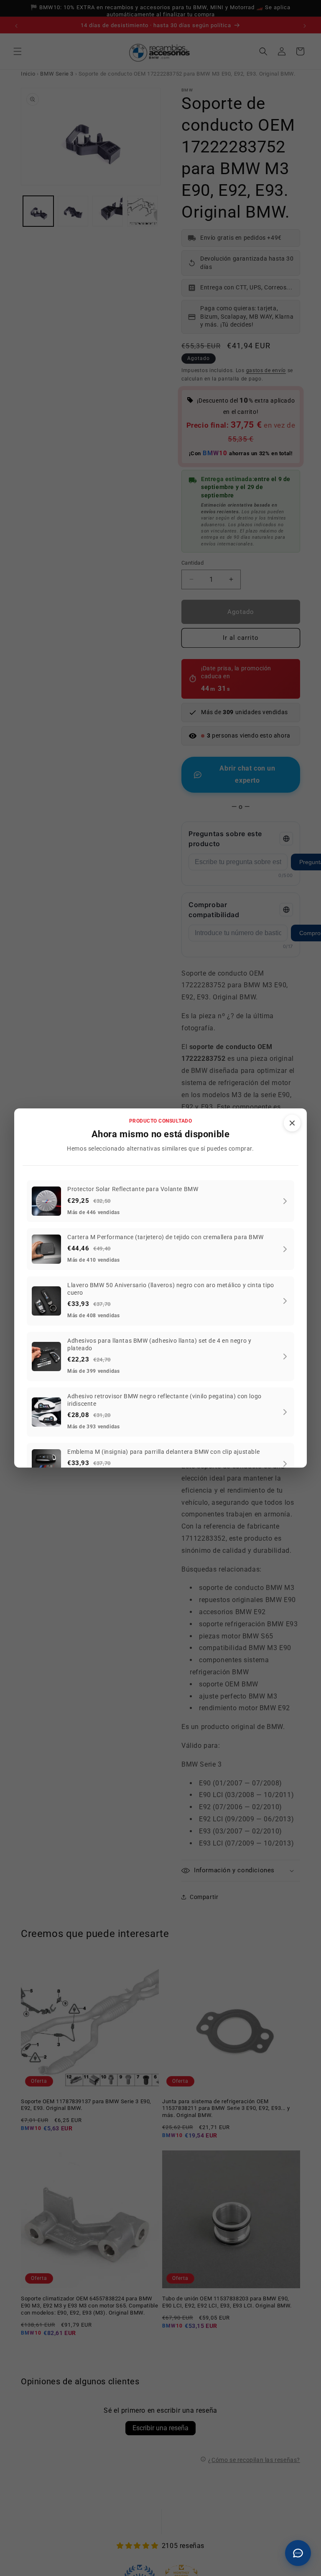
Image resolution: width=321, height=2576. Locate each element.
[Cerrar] (292, 1123)
